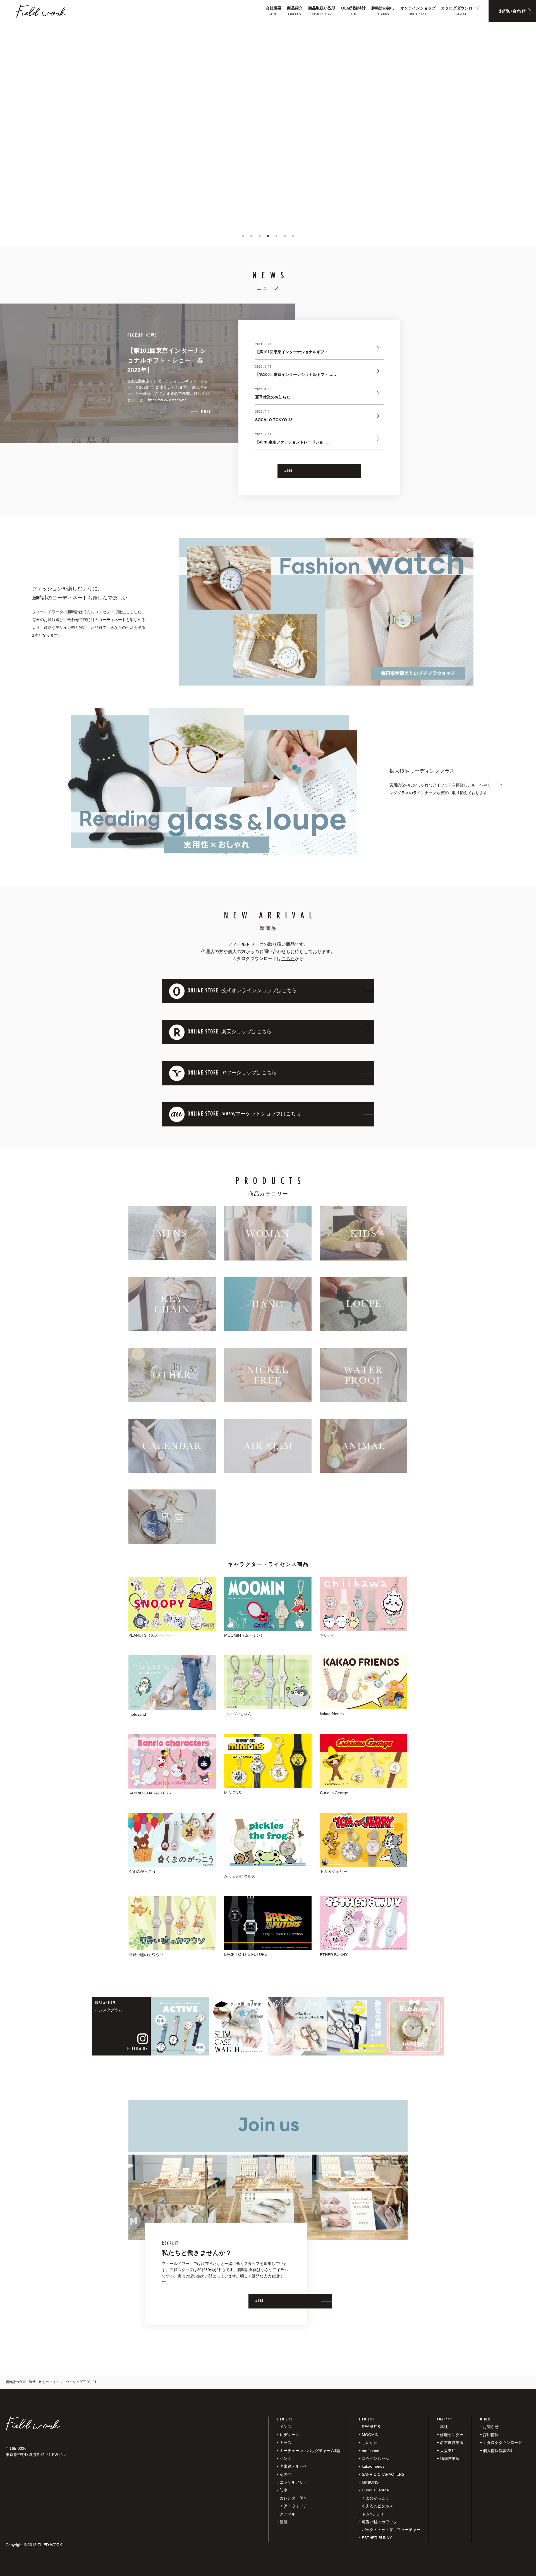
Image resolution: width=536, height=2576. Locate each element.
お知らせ (491, 2427)
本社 (444, 2427)
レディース (289, 2435)
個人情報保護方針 (499, 2451)
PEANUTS (371, 2427)
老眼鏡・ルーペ (293, 2466)
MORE (289, 471)
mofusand (371, 2451)
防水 (284, 2490)
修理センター (452, 2435)
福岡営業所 (450, 2458)
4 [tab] (268, 236)
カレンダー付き (293, 2498)
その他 (286, 2474)
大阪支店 (448, 2451)
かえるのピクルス (377, 2506)
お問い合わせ (512, 11)
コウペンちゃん (375, 2458)
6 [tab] (285, 236)
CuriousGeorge (375, 2490)
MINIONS (370, 2482)
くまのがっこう (375, 2498)
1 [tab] (243, 236)
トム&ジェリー (375, 2514)
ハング (286, 2458)
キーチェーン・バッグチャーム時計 (311, 2451)
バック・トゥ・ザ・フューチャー (391, 2530)
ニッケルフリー (293, 2482)
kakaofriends (373, 2466)
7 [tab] (293, 236)
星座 (284, 2522)
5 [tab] (276, 236)
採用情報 (491, 2435)
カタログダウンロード (502, 2443)
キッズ (286, 2443)
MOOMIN (370, 2435)
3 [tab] (260, 236)
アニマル (288, 2514)
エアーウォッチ (293, 2506)
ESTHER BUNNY (377, 2538)
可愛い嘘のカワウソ (379, 2522)
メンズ (286, 2427)
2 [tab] (251, 236)
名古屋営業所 (452, 2443)
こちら (288, 958)
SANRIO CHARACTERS (383, 2474)
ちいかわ (370, 2443)
